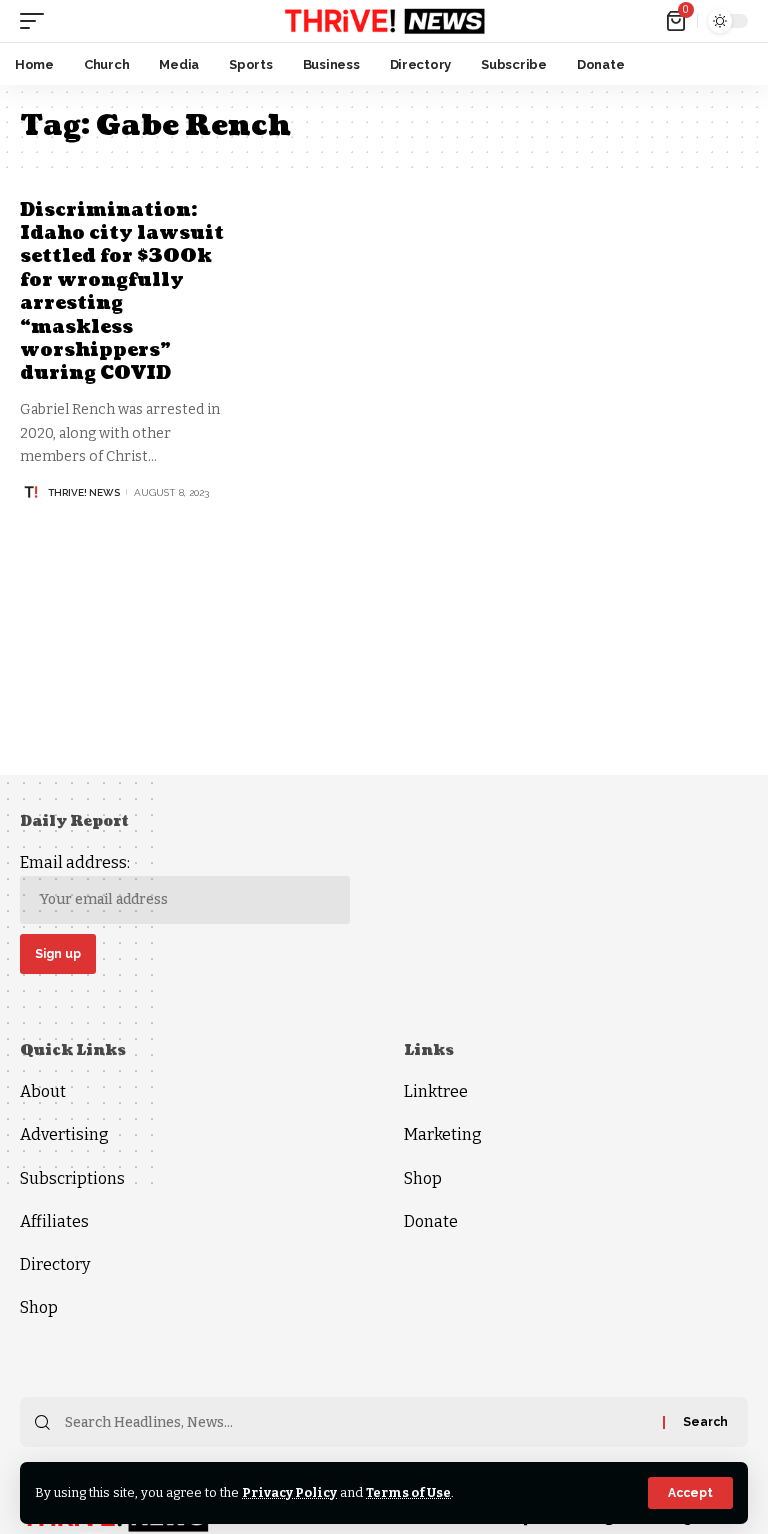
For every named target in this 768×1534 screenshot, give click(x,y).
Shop (39, 1307)
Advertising (64, 1134)
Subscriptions (72, 1178)
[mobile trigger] (37, 21)
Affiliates (54, 1221)
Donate (431, 1221)
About (43, 1091)
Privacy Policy (289, 1492)
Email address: (75, 862)
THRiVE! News (84, 492)
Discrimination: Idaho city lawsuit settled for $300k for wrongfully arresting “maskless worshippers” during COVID (122, 292)
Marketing (443, 1134)
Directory (55, 1264)
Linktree (436, 1091)
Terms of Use (408, 1492)
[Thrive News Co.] (384, 21)
